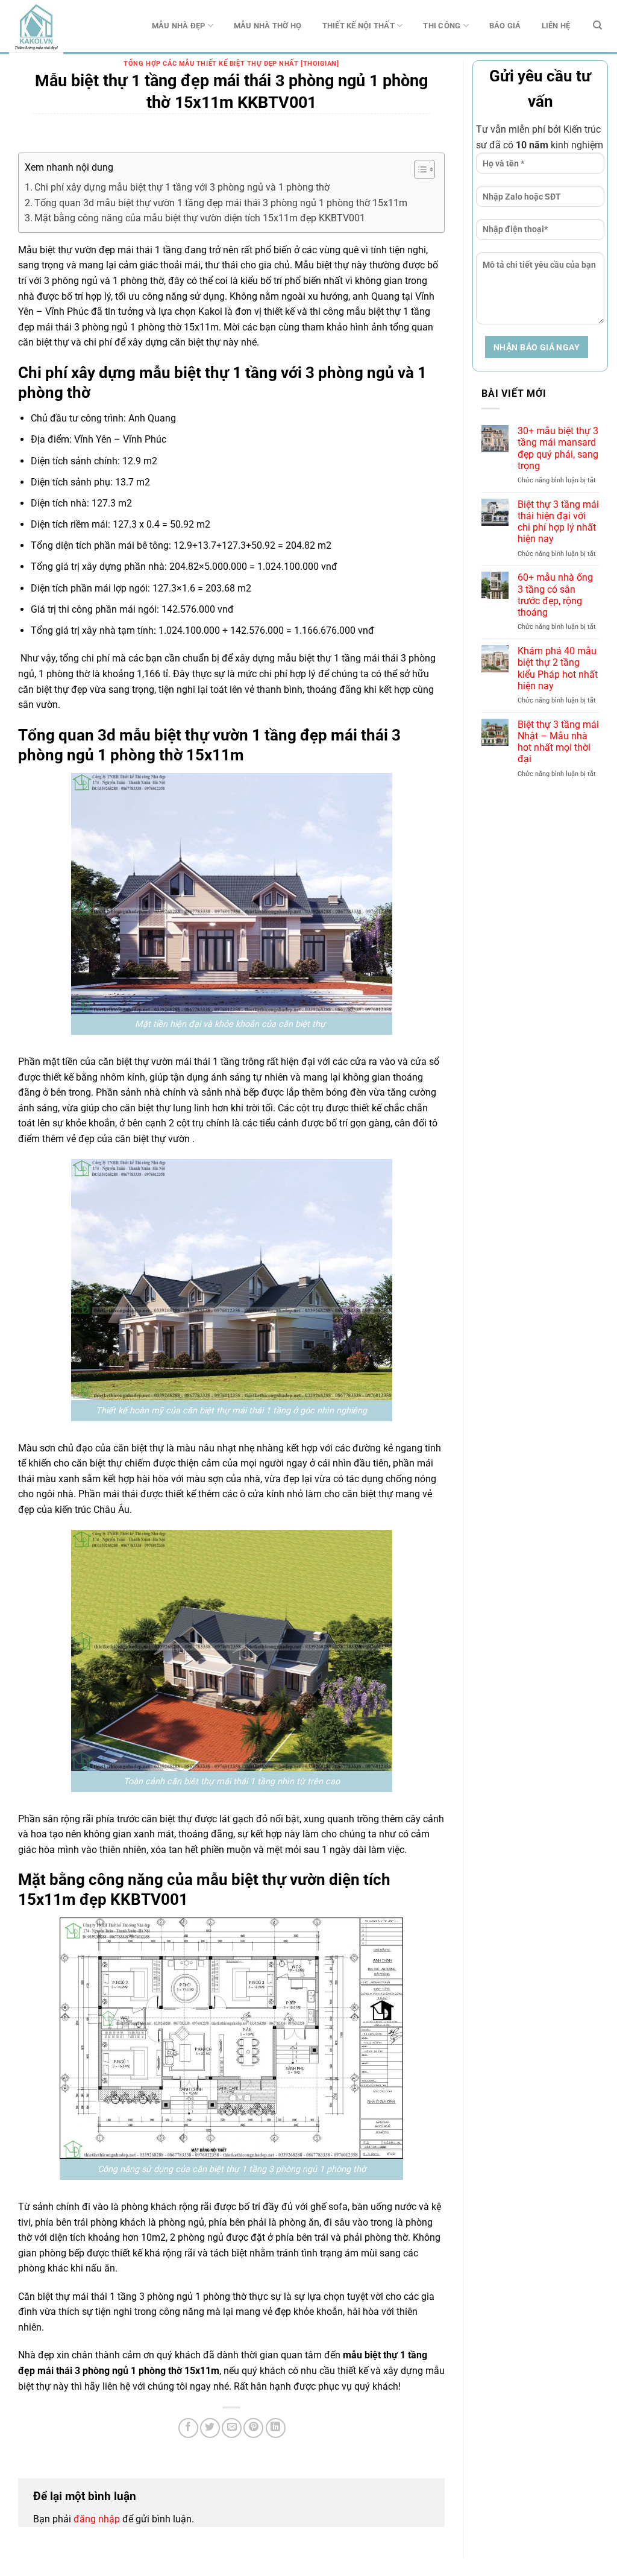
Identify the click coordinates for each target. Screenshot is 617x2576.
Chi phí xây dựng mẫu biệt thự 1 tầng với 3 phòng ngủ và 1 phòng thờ (182, 187)
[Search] (597, 25)
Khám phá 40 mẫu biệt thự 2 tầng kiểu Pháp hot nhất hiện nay (558, 668)
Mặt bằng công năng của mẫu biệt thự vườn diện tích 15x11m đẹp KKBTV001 (200, 218)
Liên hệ (556, 26)
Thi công (442, 26)
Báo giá (505, 26)
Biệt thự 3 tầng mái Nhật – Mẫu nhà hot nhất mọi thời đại (558, 742)
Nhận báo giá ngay (537, 347)
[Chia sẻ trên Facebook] (188, 2428)
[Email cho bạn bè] (232, 2428)
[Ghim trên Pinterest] (253, 2428)
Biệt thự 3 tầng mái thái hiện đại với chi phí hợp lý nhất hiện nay (558, 522)
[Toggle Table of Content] (418, 169)
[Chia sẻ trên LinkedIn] (276, 2428)
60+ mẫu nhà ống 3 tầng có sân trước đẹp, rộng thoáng (555, 595)
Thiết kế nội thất (359, 26)
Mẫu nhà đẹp (179, 26)
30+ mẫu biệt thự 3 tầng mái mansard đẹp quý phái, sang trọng (558, 448)
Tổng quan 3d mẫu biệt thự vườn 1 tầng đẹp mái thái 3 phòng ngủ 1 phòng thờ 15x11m (221, 203)
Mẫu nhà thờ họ (268, 26)
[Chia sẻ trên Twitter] (210, 2428)
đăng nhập (97, 2519)
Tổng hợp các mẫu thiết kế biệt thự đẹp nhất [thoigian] (231, 64)
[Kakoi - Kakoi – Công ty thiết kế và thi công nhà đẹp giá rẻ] (69, 27)
